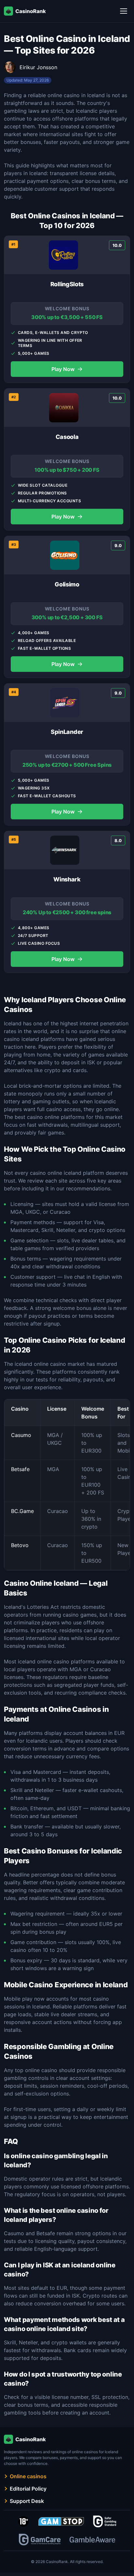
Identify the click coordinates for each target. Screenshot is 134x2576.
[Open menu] (124, 11)
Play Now (67, 369)
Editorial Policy (28, 2489)
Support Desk (27, 2501)
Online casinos (28, 2476)
